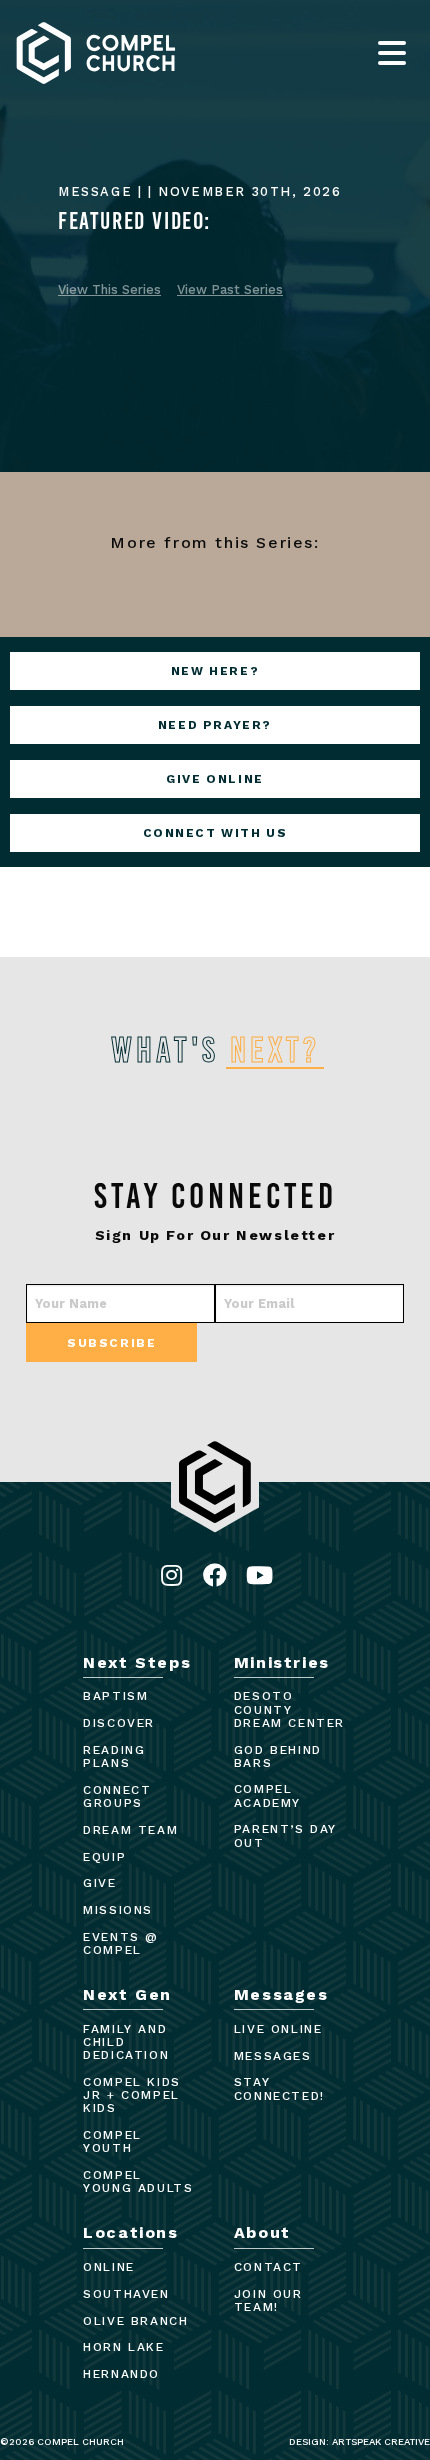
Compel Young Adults (138, 2181)
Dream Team (130, 1830)
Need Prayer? (215, 725)
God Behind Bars (278, 1756)
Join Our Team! (268, 2300)
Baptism (115, 1696)
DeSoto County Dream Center (289, 1709)
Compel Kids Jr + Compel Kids (132, 2095)
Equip (104, 1857)
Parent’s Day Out (285, 1835)
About (262, 2232)
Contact (268, 2267)
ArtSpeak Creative (381, 2441)
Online (109, 2267)
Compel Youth (112, 2141)
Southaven (126, 2294)
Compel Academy (267, 1795)
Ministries (282, 1662)
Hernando (121, 2374)
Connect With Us (215, 833)
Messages (281, 1994)
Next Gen (127, 1994)
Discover (119, 1723)
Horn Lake (123, 2347)
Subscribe (111, 1343)
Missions (118, 1910)
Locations (130, 2232)
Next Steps (137, 1662)
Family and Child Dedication (126, 2042)
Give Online (215, 779)
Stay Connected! (279, 2088)
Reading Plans (114, 1756)
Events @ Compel (121, 1943)
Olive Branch (135, 2321)
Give (99, 1883)
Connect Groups (117, 1796)
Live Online (278, 2029)
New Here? (215, 671)
